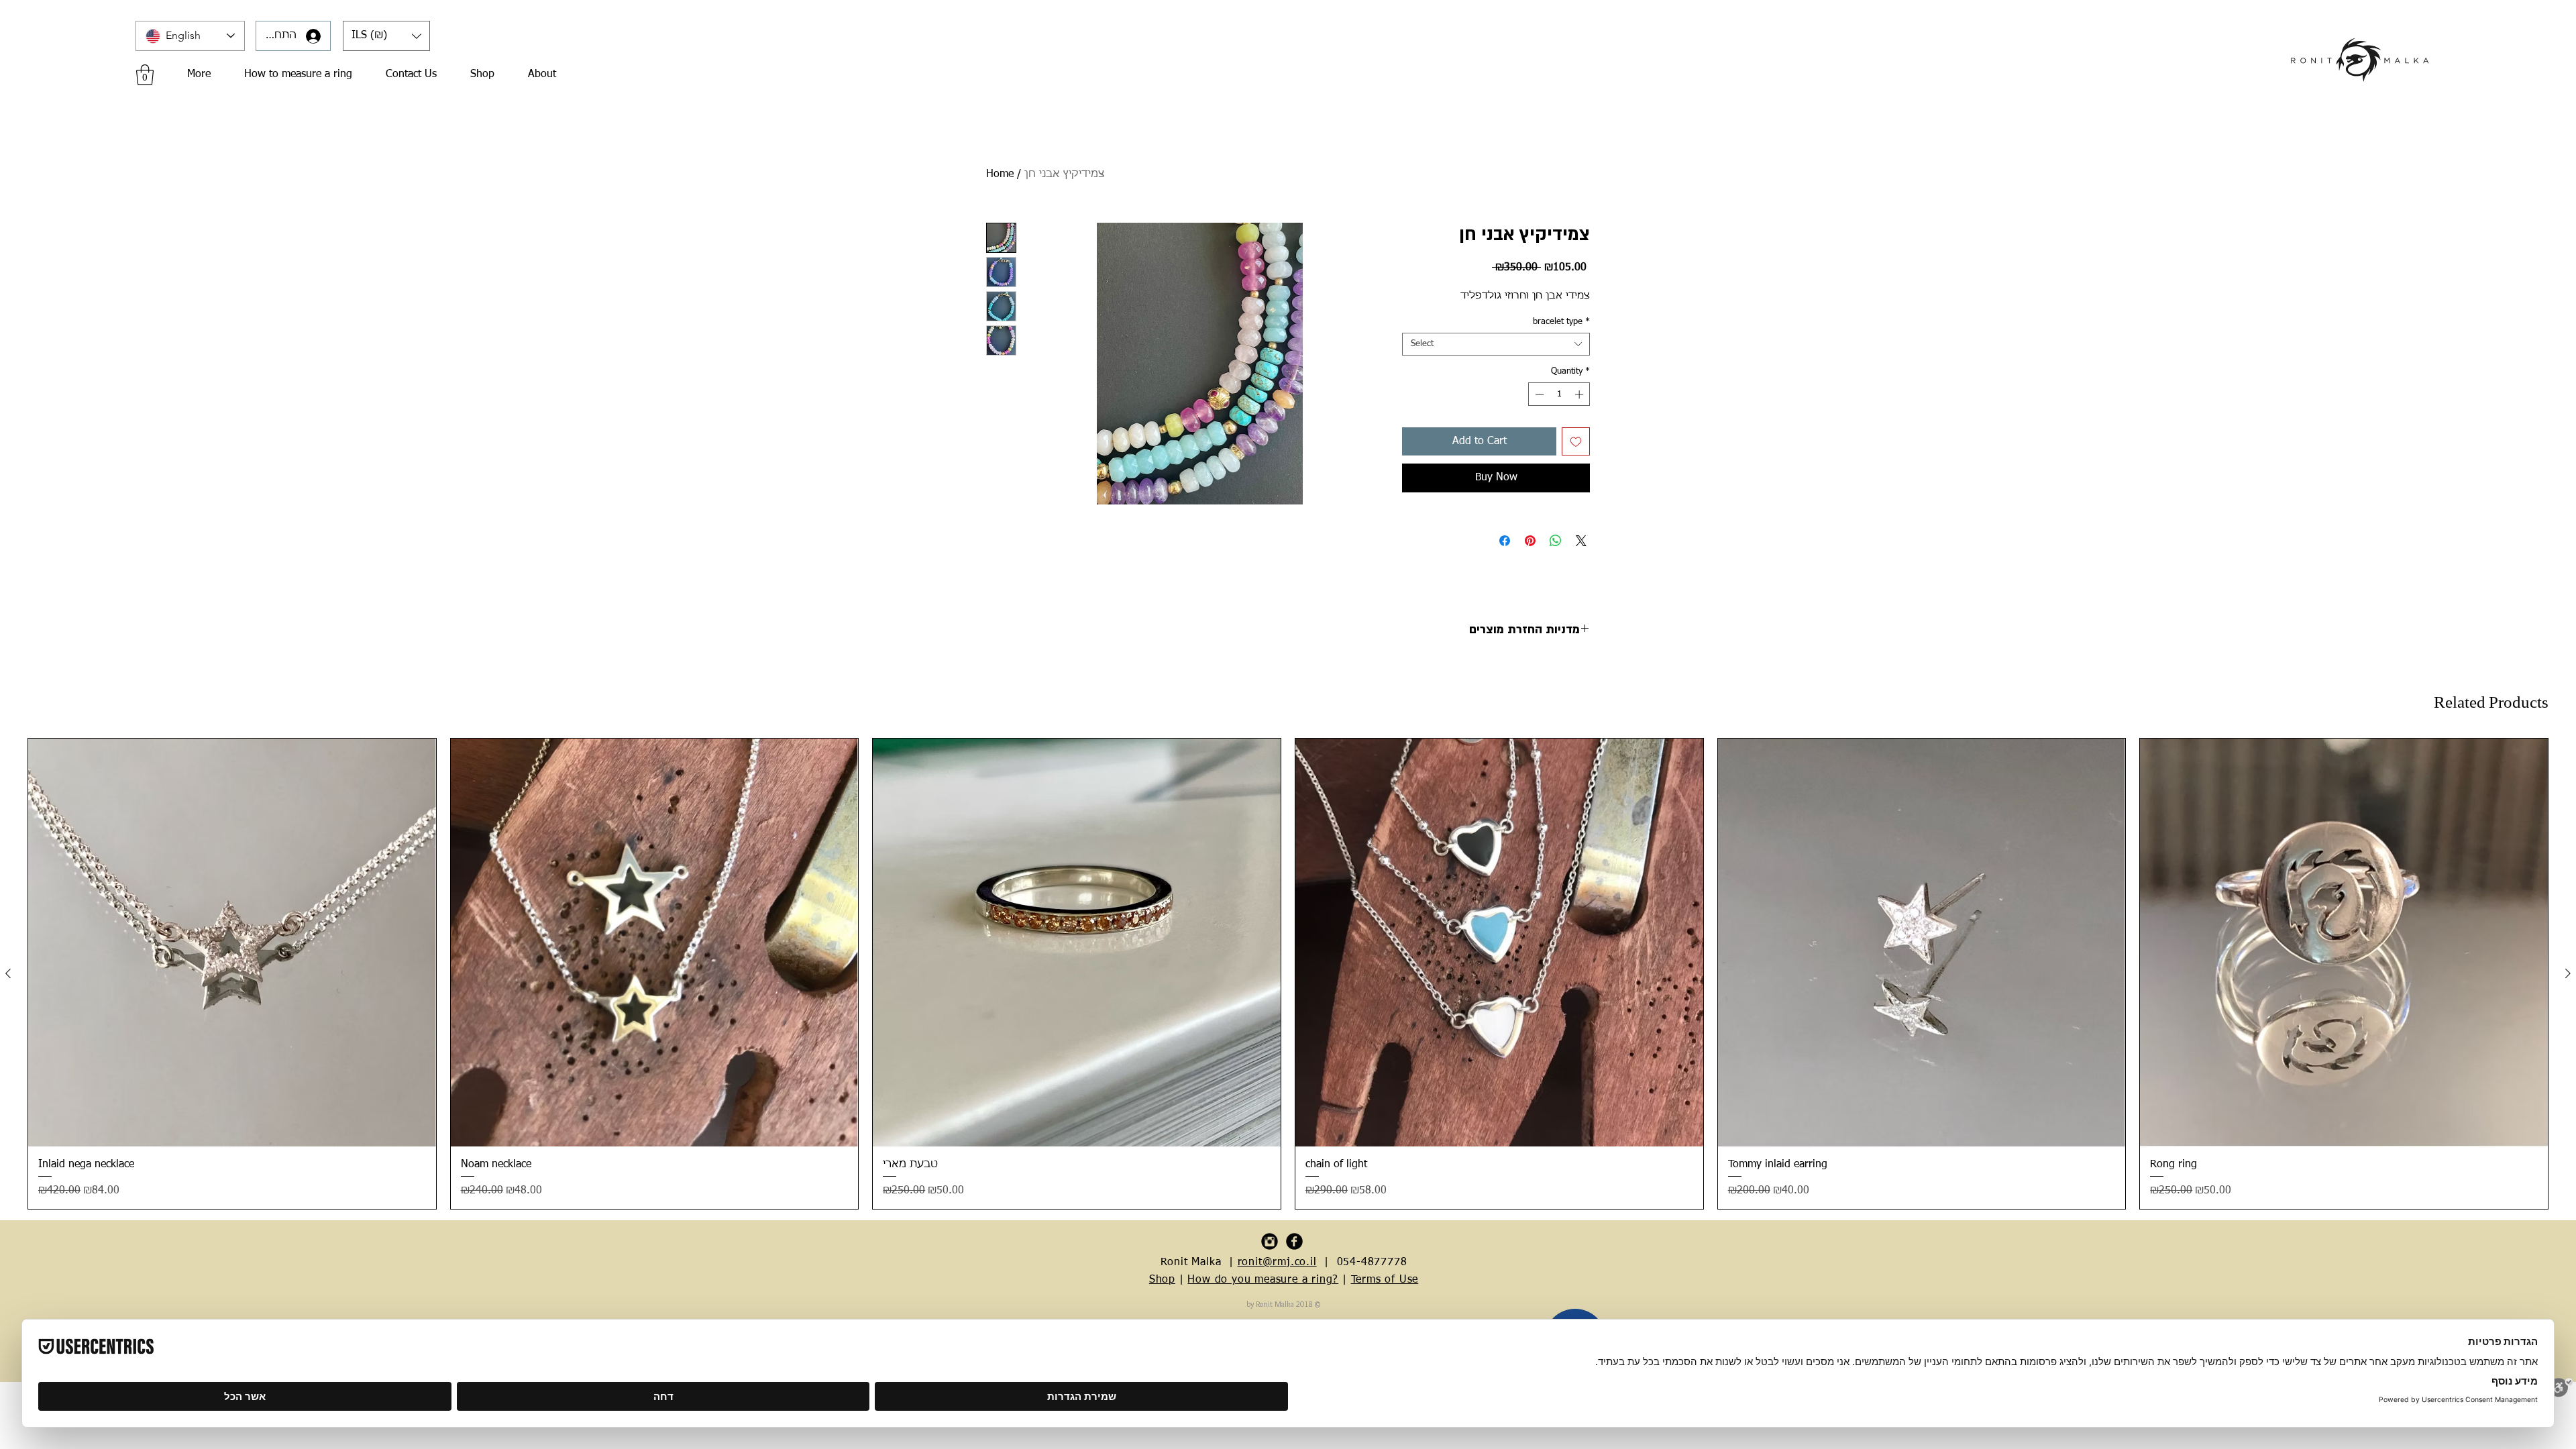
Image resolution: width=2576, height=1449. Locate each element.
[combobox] (1496, 344)
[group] (1288, 974)
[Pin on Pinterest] (1530, 541)
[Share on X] (1581, 541)
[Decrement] (1538, 394)
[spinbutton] (1559, 394)
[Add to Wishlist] (1576, 441)
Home (1000, 174)
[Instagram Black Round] (1270, 1241)
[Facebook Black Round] (1294, 1241)
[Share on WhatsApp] (1556, 541)
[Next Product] (2568, 973)
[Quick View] (232, 943)
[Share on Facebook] (1505, 541)
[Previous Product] (8, 973)
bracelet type (1561, 322)
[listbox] (386, 36)
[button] (386, 36)
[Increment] (1580, 394)
